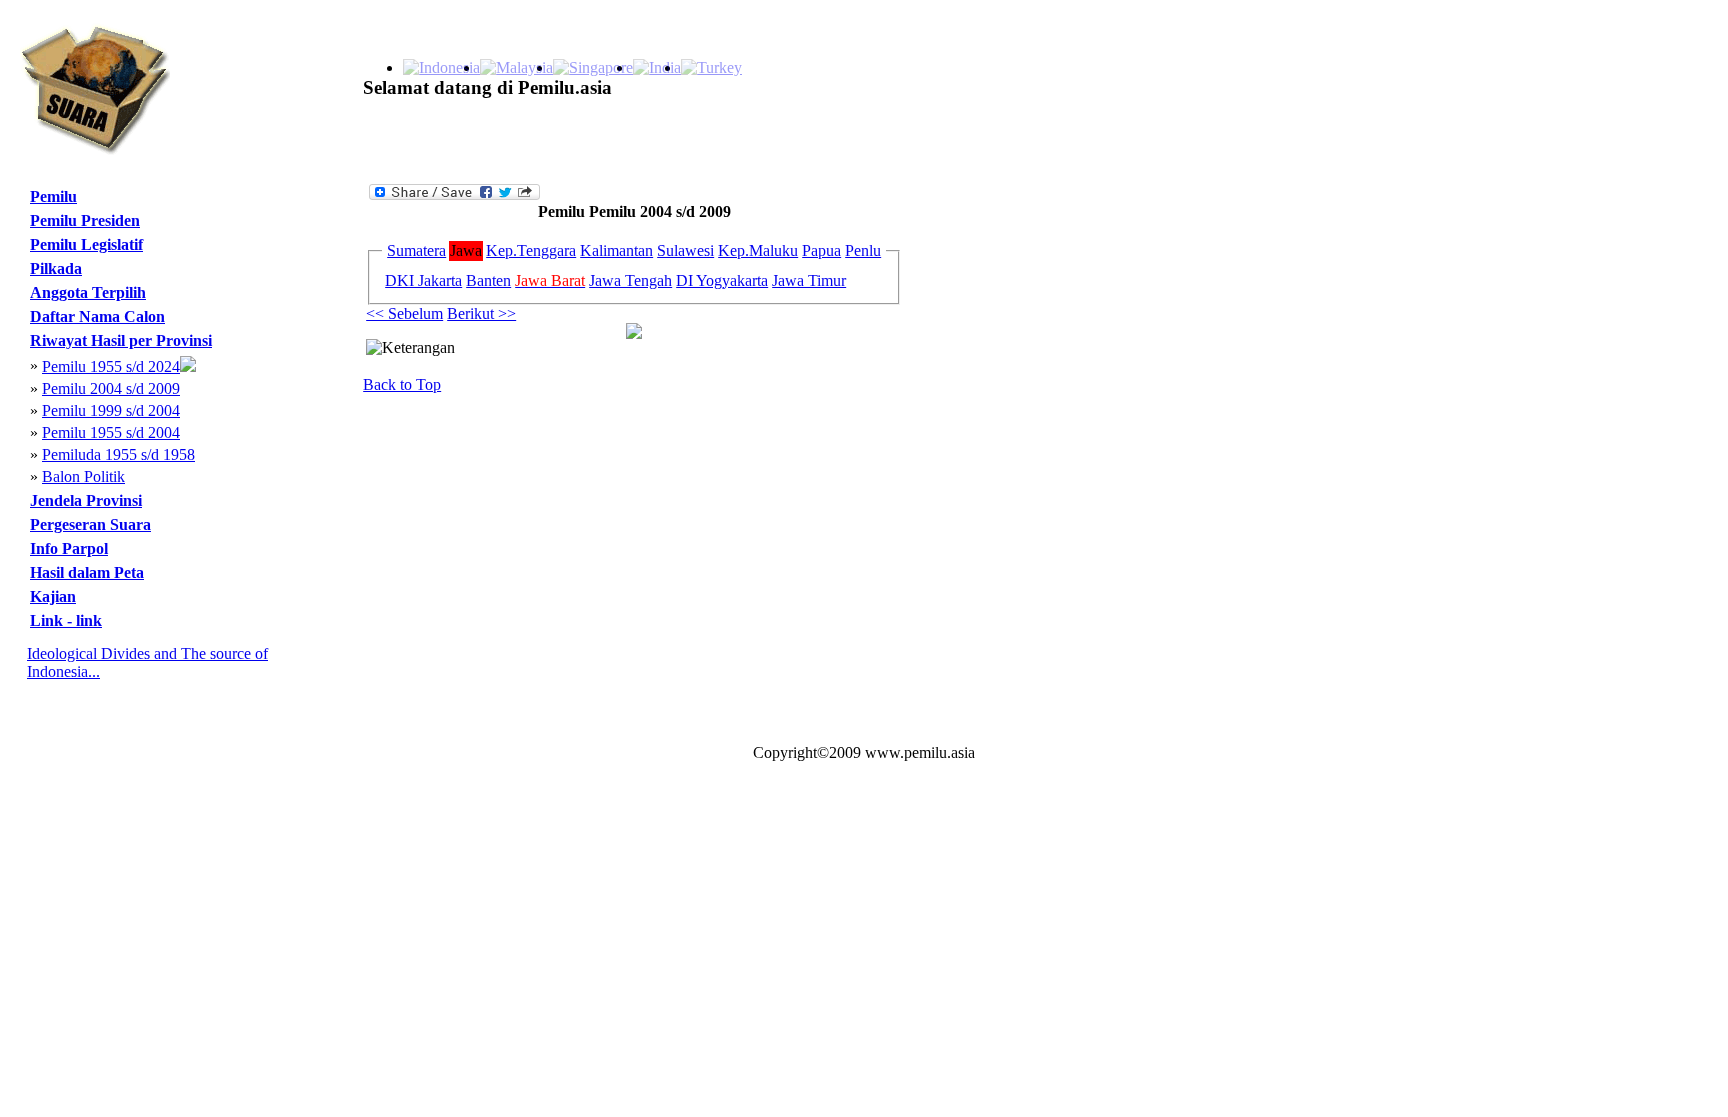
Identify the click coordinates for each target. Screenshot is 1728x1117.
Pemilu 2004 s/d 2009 (111, 388)
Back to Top (402, 384)
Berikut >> (481, 313)
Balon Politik (83, 476)
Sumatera (416, 250)
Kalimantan (616, 250)
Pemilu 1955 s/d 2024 (111, 366)
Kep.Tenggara (531, 250)
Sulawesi (685, 250)
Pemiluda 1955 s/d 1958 (118, 454)
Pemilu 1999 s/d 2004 (111, 410)
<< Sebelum (404, 313)
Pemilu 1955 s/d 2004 (111, 432)
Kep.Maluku (758, 250)
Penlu (863, 250)
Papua (821, 250)
